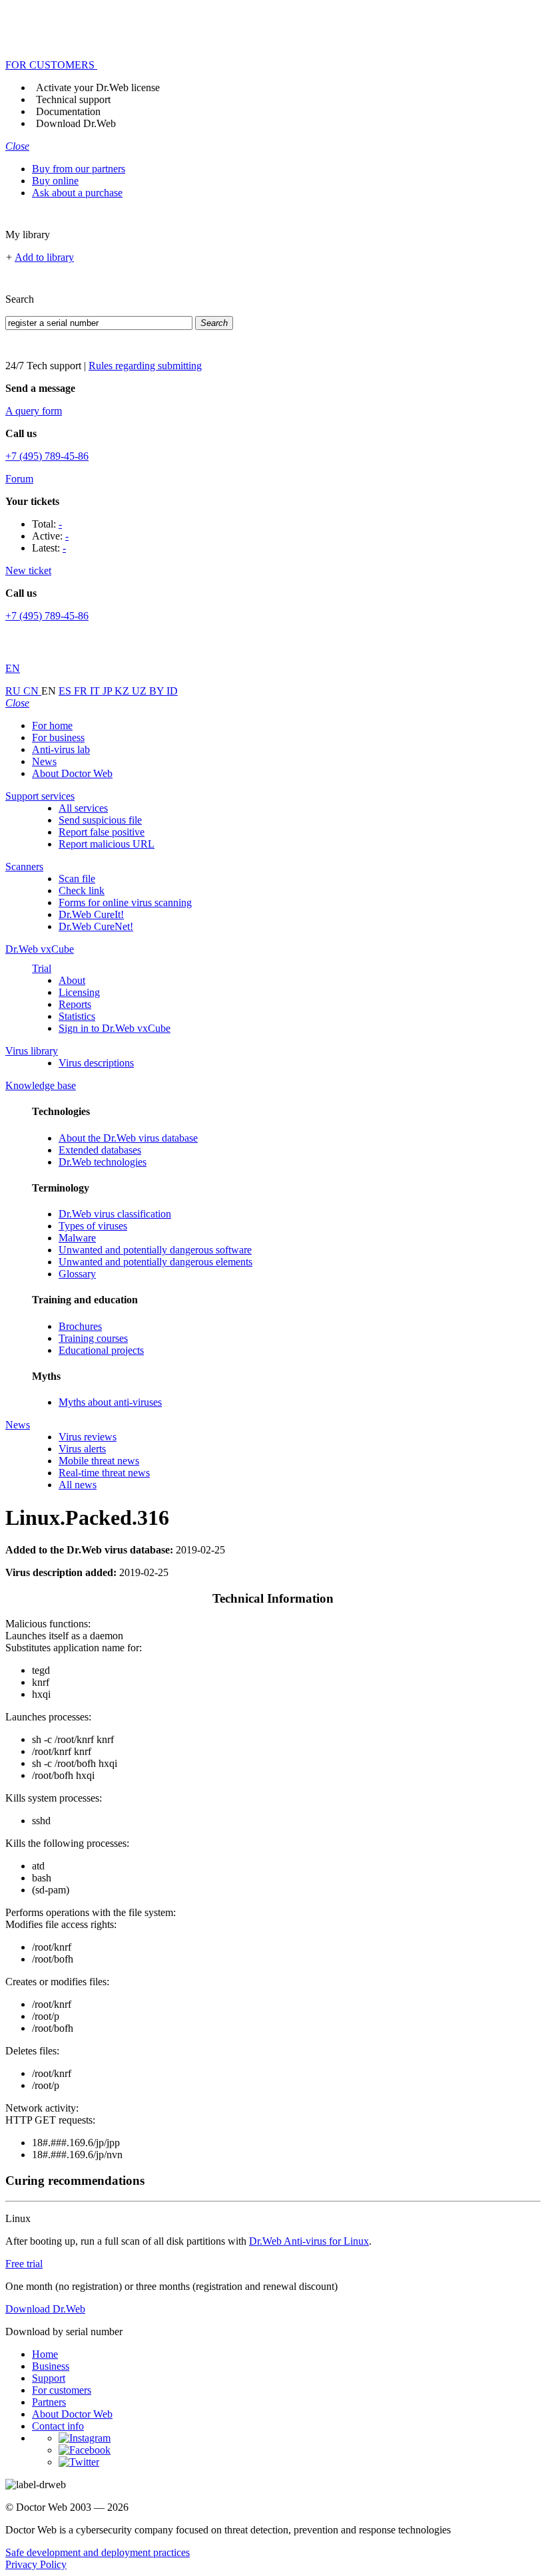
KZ (123, 691)
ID (172, 691)
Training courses (93, 1338)
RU (14, 691)
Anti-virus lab (61, 749)
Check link (82, 890)
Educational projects (101, 1350)
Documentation (68, 111)
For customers (62, 2390)
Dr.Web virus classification (115, 1214)
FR (82, 691)
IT (96, 691)
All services (83, 808)
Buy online (55, 181)
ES (66, 691)
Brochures (80, 1326)
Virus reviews (88, 1437)
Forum (19, 479)
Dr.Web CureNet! (96, 926)
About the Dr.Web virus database (128, 1138)
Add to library (44, 257)
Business (51, 2366)
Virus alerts (82, 1449)
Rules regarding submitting (145, 366)
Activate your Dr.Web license (98, 87)
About (72, 980)
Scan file (77, 879)
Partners (49, 2402)
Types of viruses (93, 1226)
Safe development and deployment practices (98, 2552)
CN (32, 691)
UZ (140, 691)
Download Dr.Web (76, 123)
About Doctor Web (72, 773)
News (44, 761)
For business (58, 737)
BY (158, 691)
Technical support (73, 99)
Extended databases (100, 1150)
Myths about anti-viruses (110, 1402)
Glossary (77, 1274)
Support (49, 2378)
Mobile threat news (99, 1461)
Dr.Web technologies (103, 1162)
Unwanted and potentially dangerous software (155, 1250)
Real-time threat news (104, 1473)
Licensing (79, 992)
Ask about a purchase (77, 193)
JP (109, 691)
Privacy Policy (36, 2564)
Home (45, 2354)
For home (52, 725)
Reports (75, 1004)
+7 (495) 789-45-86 (47, 456)
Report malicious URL (107, 844)
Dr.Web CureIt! (91, 914)
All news (78, 1485)
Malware (77, 1238)
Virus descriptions (96, 1063)
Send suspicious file (100, 820)
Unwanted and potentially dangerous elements (155, 1262)
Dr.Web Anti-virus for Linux (309, 2241)
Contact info (58, 2426)
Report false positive (102, 832)
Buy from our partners (79, 169)
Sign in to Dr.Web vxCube (115, 1028)
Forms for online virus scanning (125, 902)
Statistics (77, 1016)
